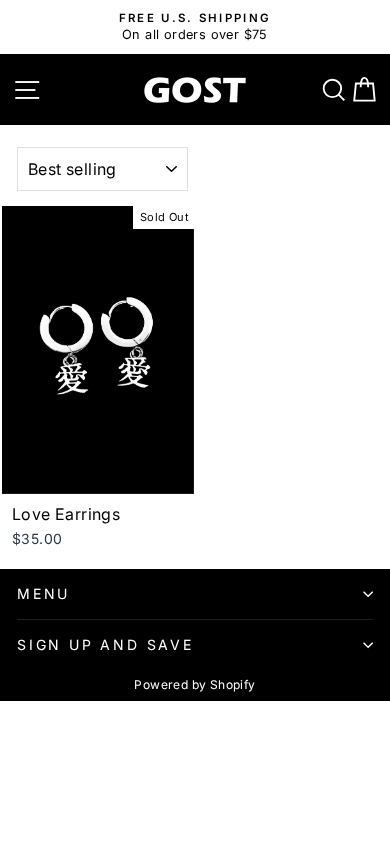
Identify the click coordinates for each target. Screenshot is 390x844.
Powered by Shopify (194, 684)
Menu (43, 593)
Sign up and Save (105, 644)
